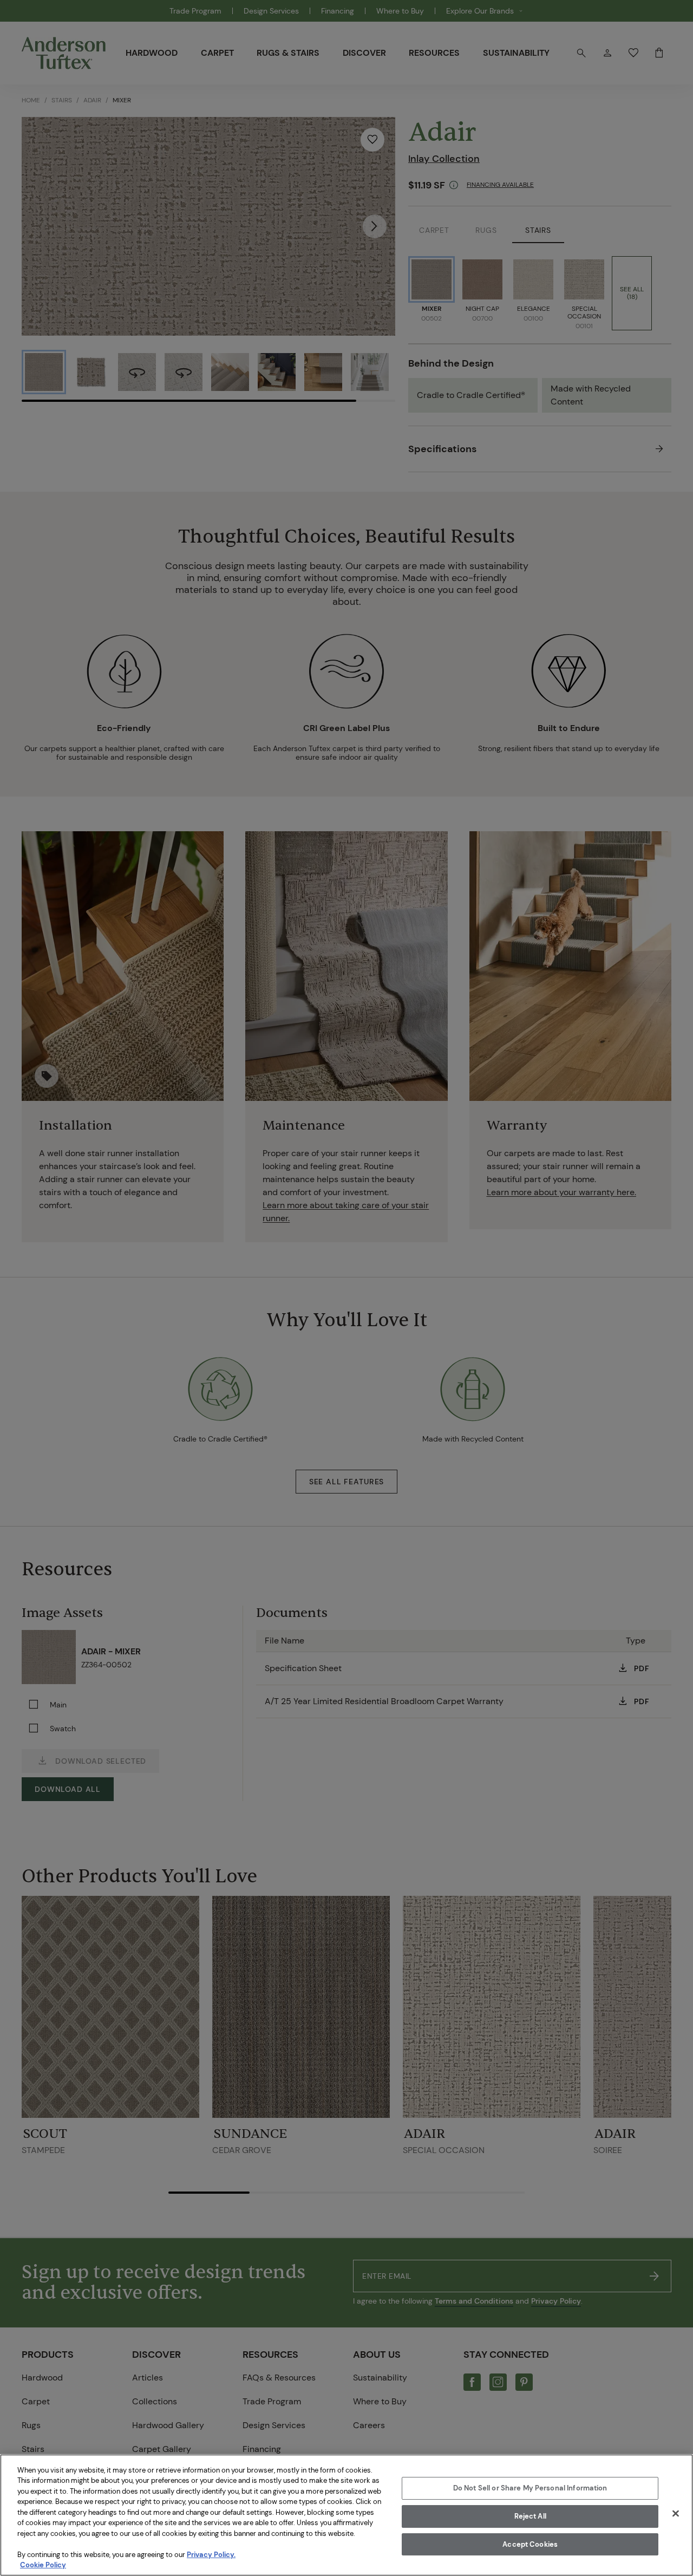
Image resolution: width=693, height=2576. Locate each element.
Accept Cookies (530, 2544)
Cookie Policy (43, 2565)
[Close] (676, 2514)
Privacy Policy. (211, 2555)
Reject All (530, 2516)
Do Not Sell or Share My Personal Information (530, 2489)
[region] (346, 2515)
